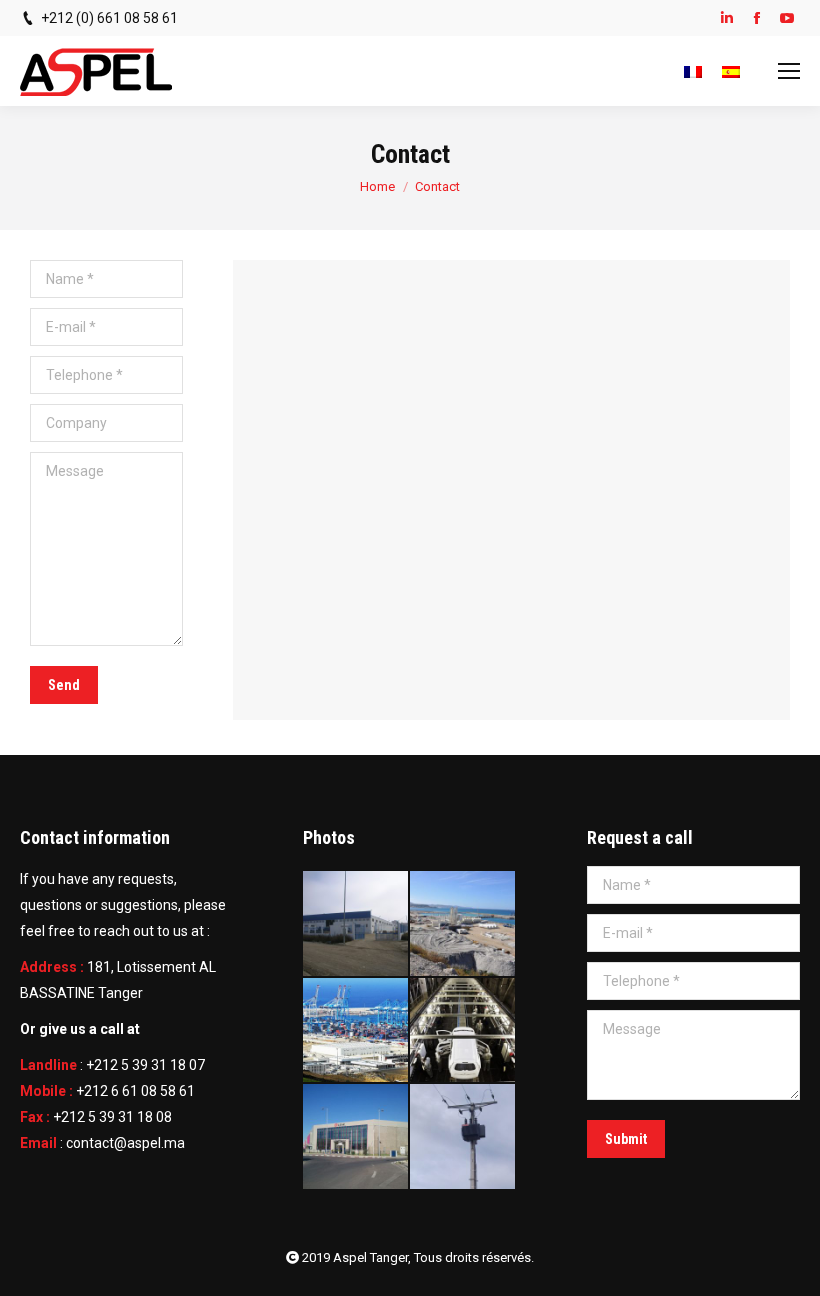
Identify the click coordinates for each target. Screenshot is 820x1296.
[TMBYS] (463, 924)
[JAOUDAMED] (463, 1137)
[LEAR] (356, 1137)
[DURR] (463, 1031)
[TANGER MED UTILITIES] (356, 1031)
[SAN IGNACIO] (356, 924)
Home (377, 186)
